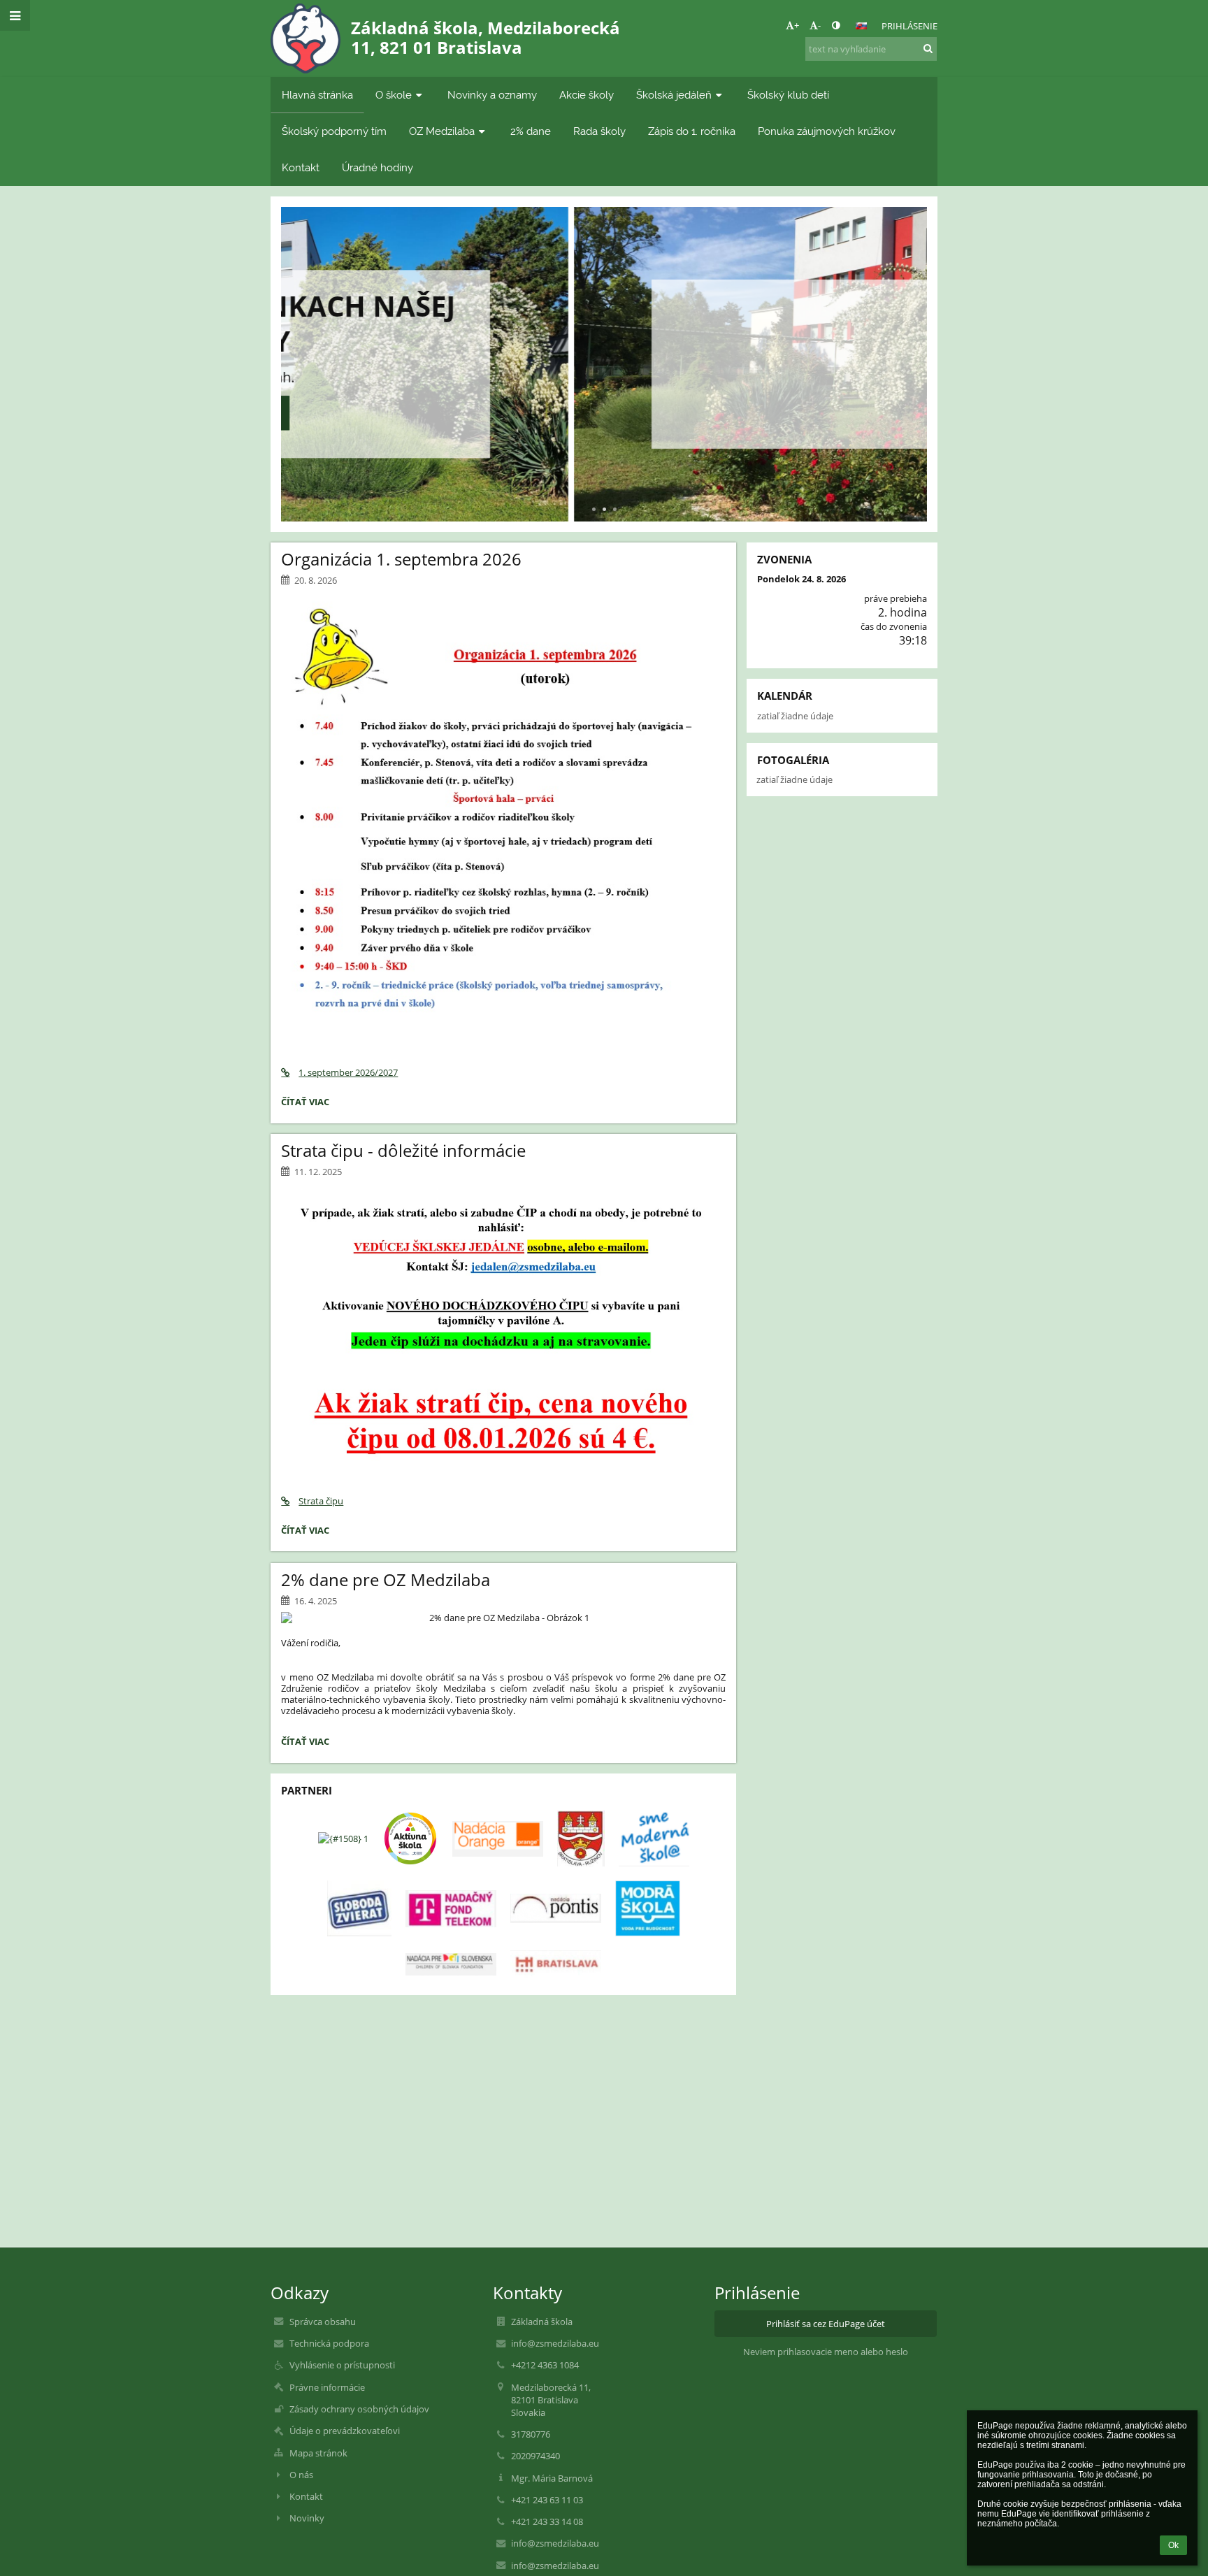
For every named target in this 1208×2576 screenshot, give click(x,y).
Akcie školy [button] (587, 95)
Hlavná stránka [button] (317, 95)
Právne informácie (327, 2387)
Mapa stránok (318, 2453)
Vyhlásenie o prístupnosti (342, 2365)
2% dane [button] (531, 131)
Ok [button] (1173, 2545)
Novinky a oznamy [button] (492, 95)
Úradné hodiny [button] (377, 167)
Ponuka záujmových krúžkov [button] (827, 131)
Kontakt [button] (301, 167)
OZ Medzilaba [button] (442, 131)
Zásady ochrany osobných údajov (359, 2409)
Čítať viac (604, 405)
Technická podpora (329, 2343)
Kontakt (306, 2496)
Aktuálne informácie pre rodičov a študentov (604, 333)
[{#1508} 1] (343, 1839)
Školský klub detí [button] (788, 95)
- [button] (819, 25)
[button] (836, 25)
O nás (301, 2475)
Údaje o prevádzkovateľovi (345, 2431)
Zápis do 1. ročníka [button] (692, 131)
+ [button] (797, 25)
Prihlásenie (909, 26)
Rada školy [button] (599, 131)
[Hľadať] (928, 48)
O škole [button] (394, 95)
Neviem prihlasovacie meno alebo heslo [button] (826, 2352)
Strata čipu (321, 1501)
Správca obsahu (323, 2322)
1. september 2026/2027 (348, 1072)
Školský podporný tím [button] (334, 131)
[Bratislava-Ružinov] (581, 1839)
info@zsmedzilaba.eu (555, 2343)
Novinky (307, 2518)
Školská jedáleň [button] (674, 95)
